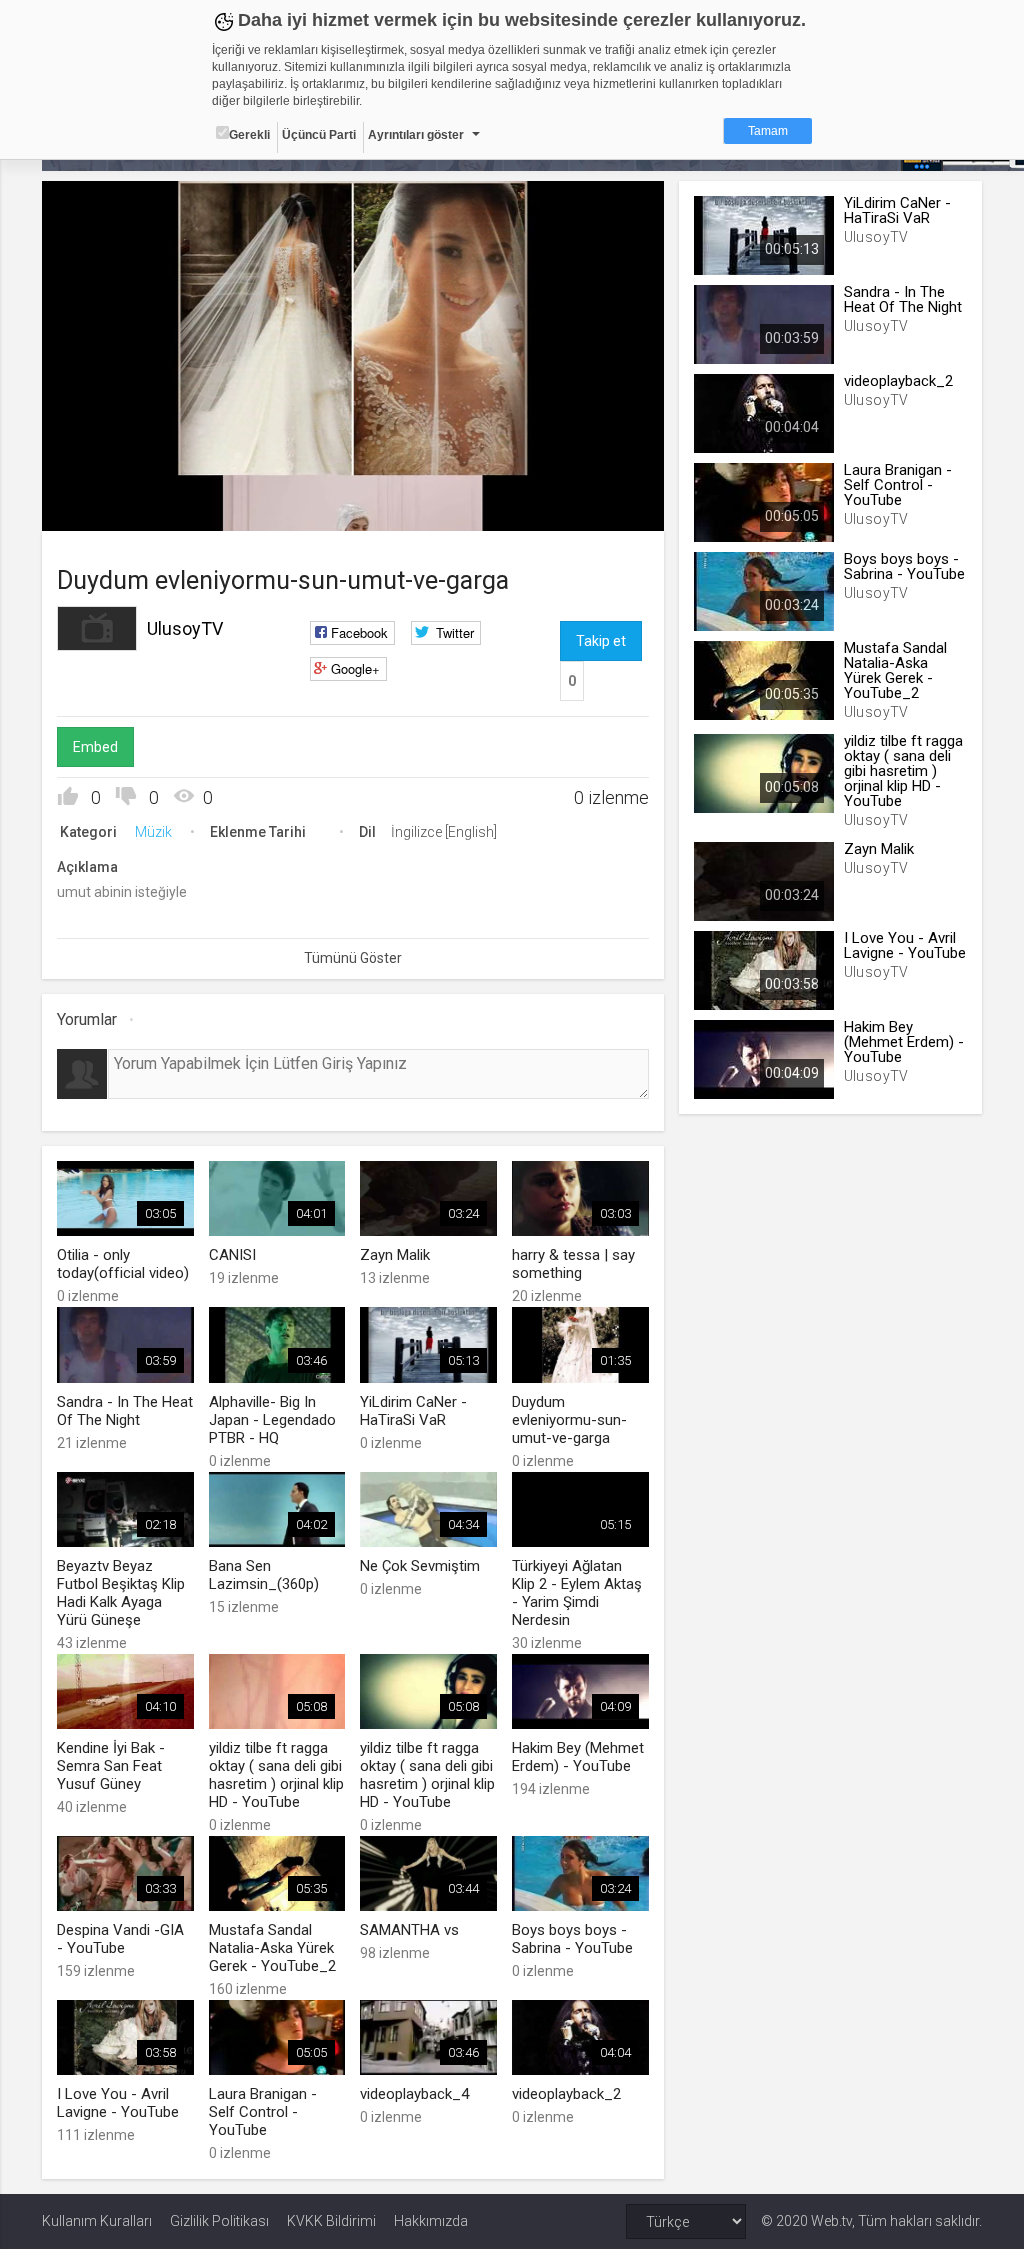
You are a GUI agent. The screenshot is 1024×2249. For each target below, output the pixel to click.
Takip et (601, 641)
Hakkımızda (431, 2221)
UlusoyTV (185, 628)
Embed (95, 747)
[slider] (353, 474)
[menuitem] (548, 508)
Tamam (768, 131)
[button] (107, 506)
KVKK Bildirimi (331, 2221)
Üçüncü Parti (319, 135)
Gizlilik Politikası (219, 2221)
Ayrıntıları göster (416, 135)
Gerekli (249, 135)
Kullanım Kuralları (97, 2221)
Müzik (153, 832)
